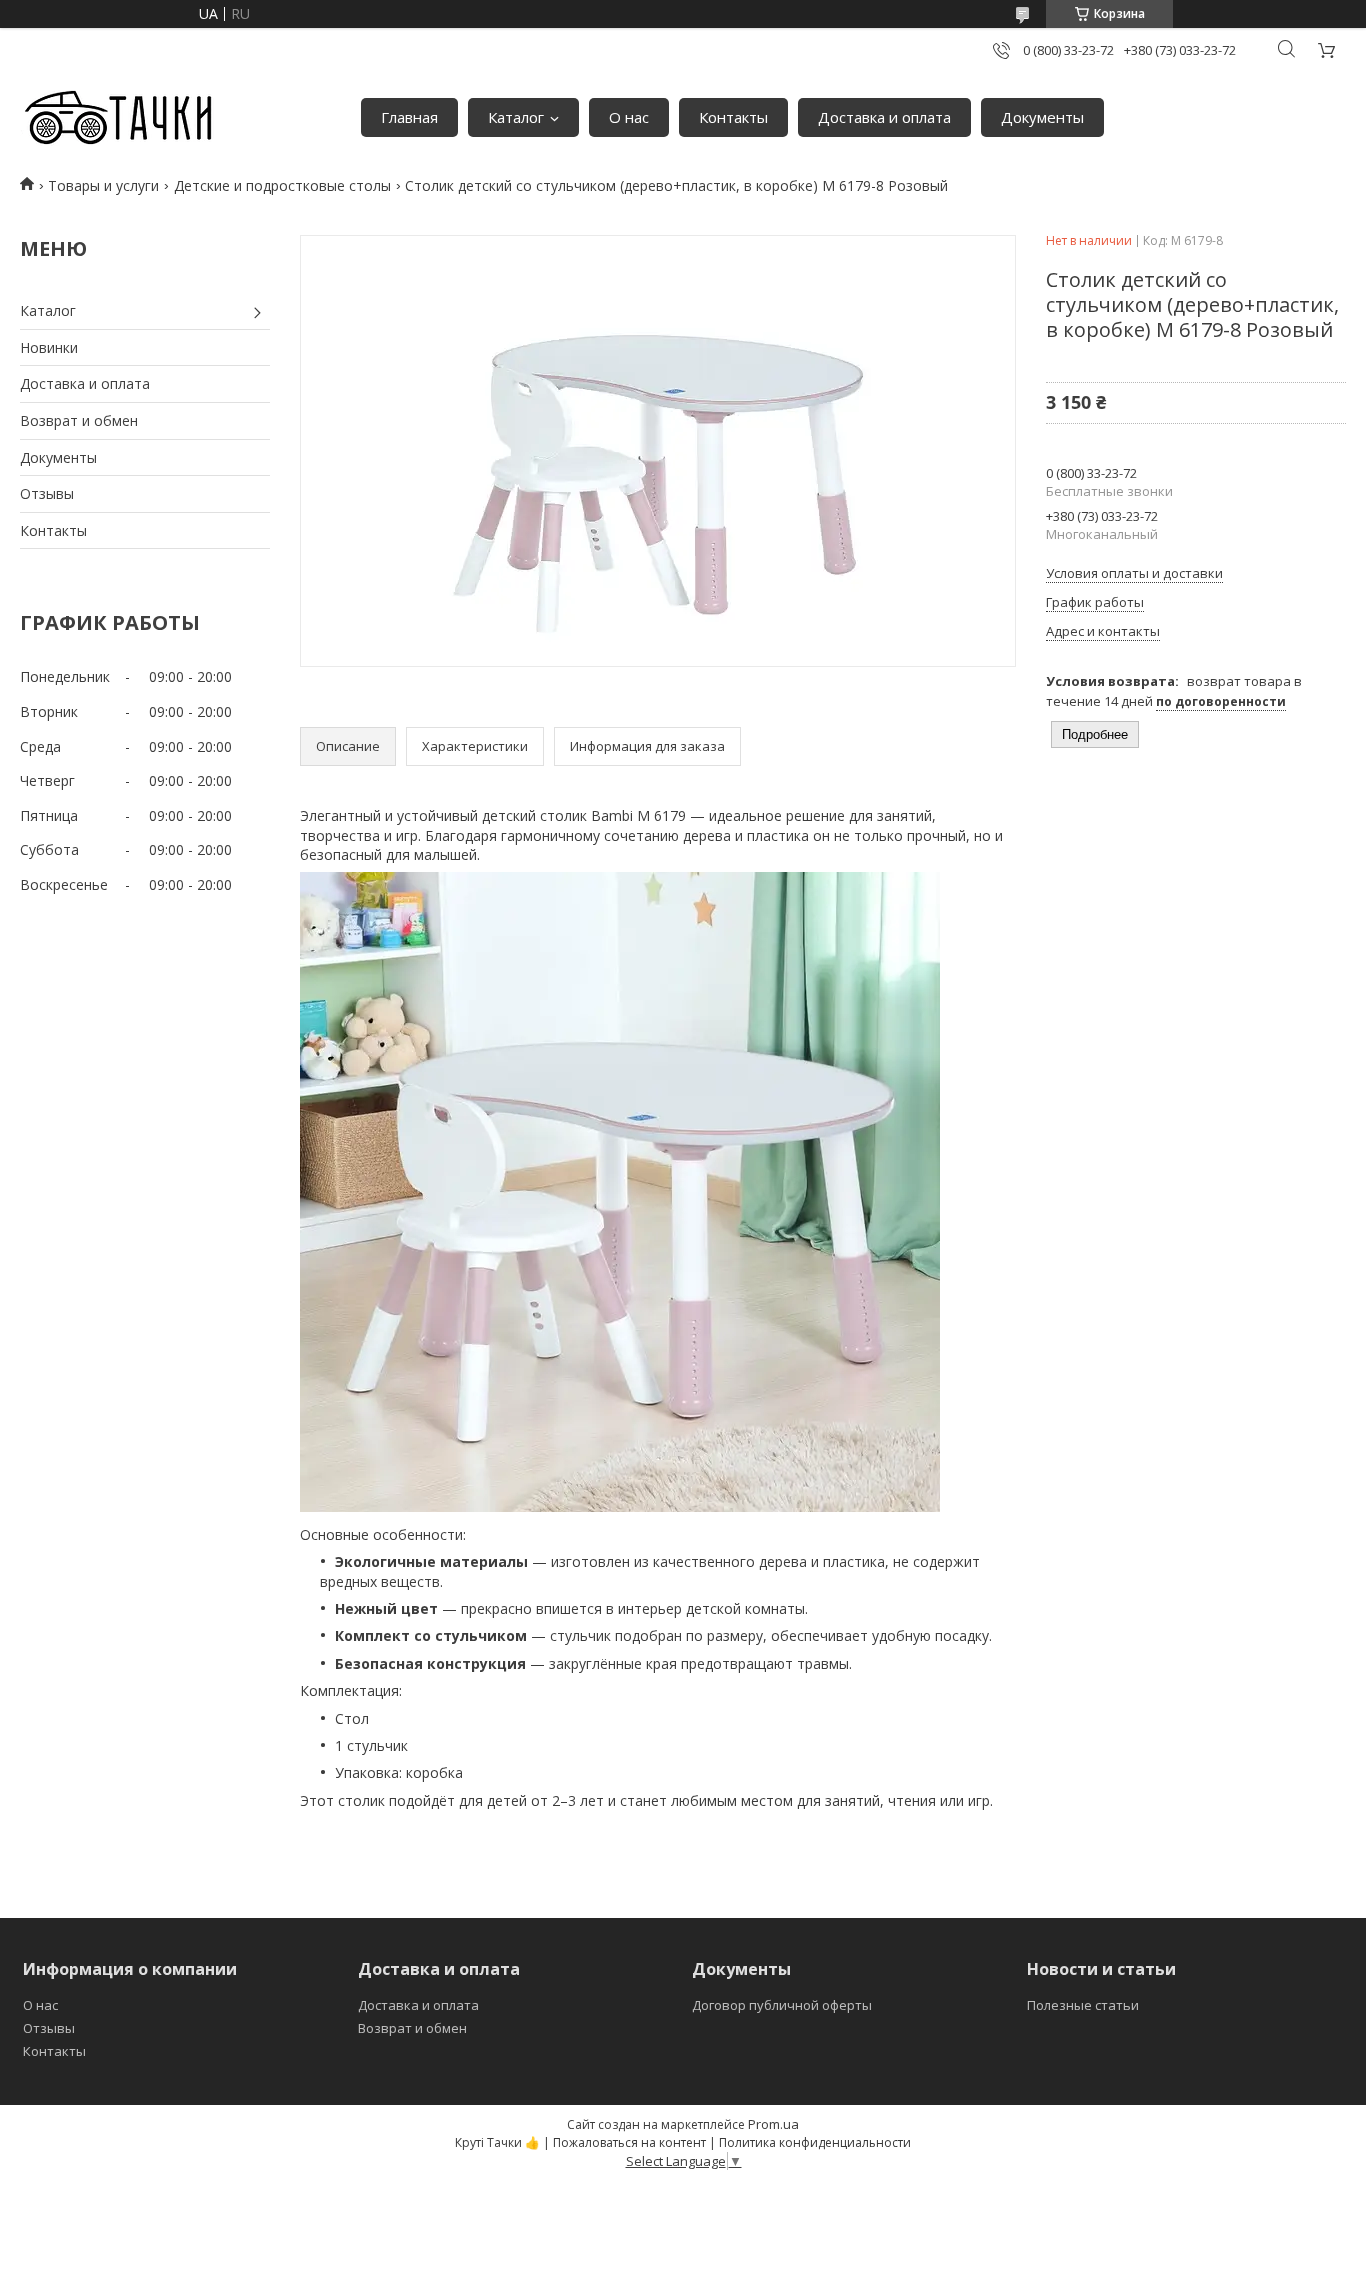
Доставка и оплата (884, 117)
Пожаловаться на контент (629, 2142)
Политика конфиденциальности (815, 2142)
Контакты (733, 117)
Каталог (516, 117)
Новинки (49, 347)
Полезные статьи (1083, 2005)
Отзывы (47, 493)
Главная (409, 117)
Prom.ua (773, 2124)
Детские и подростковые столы (282, 185)
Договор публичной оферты (782, 2005)
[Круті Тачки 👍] (117, 118)
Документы (1042, 117)
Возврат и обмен (79, 420)
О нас (629, 117)
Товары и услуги (103, 185)
